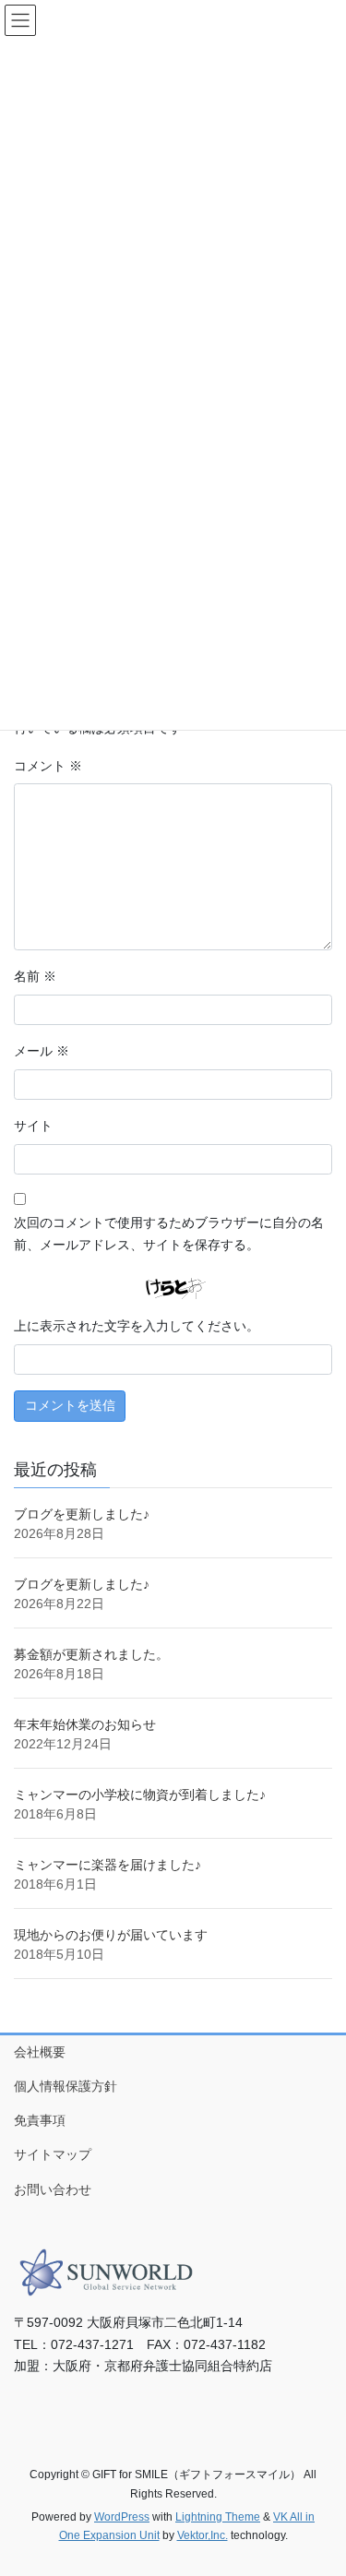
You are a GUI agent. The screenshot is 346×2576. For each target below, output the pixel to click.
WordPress (122, 2517)
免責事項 (40, 2120)
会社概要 (40, 2052)
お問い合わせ (53, 2189)
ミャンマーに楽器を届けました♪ (107, 1865)
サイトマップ (53, 2154)
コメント (48, 766)
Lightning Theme (218, 2517)
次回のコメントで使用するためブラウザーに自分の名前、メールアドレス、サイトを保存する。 (169, 1234)
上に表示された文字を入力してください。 (137, 1326)
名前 (35, 976)
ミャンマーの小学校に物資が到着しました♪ (140, 1795)
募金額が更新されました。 (91, 1654)
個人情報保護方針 (66, 2086)
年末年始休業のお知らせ (85, 1724)
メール (42, 1051)
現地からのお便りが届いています (111, 1935)
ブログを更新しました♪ (82, 1514)
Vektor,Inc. (203, 2535)
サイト (33, 1126)
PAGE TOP (320, 2482)
